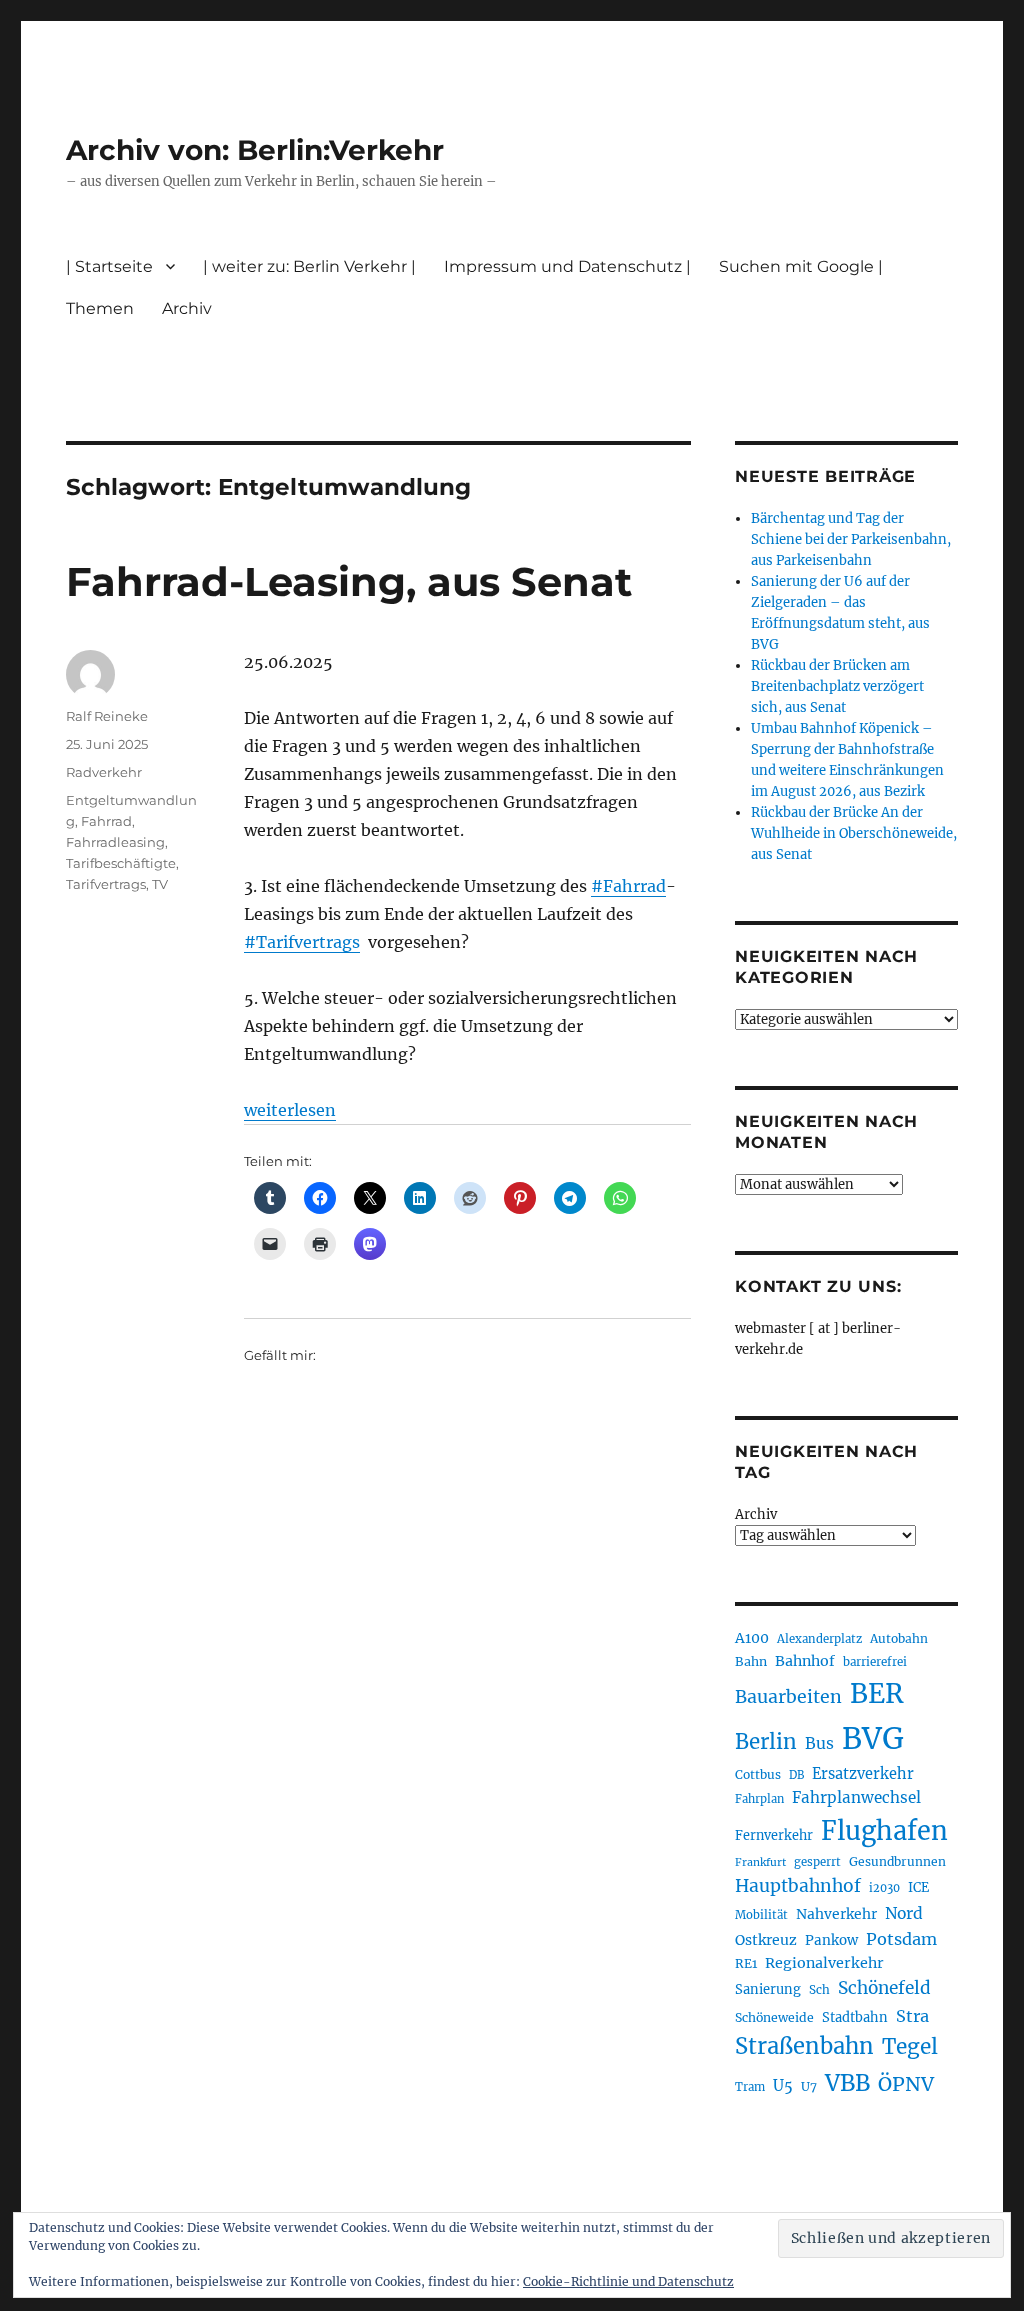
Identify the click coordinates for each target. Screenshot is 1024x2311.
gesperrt (817, 1862)
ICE (918, 1887)
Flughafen (884, 1831)
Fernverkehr (774, 1835)
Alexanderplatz (819, 1639)
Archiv (756, 1514)
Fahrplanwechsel (856, 1797)
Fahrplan (759, 1799)
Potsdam (901, 1939)
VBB (847, 2083)
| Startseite (109, 266)
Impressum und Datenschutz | (567, 266)
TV (160, 884)
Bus (819, 1743)
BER (877, 1693)
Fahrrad (106, 821)
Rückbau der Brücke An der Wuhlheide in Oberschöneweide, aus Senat (854, 833)
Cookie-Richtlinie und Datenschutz (628, 2281)
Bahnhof (805, 1661)
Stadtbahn (855, 2017)
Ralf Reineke (107, 716)
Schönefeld (884, 1988)
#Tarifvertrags (302, 942)
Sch (819, 1989)
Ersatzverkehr (863, 1774)
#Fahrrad (628, 886)
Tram (750, 2087)
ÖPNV (906, 2084)
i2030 (884, 1888)
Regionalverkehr (824, 1963)
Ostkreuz (766, 1940)
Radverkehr (104, 772)
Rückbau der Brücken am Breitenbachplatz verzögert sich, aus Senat (837, 686)
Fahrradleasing (115, 842)
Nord (904, 1913)
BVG (873, 1738)
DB (796, 1775)
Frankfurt (760, 1862)
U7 (809, 2086)
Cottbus (758, 1774)
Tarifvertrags (106, 884)
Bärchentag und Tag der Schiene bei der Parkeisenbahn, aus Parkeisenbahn (851, 539)
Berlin (766, 1742)
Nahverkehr (836, 1914)
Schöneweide (774, 2017)
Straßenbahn (804, 2046)
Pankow (831, 1940)
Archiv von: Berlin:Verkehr (255, 150)
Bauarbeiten (788, 1697)
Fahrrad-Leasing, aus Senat (349, 581)
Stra (912, 2016)
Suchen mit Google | (801, 266)
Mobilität (761, 1915)
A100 (752, 1638)
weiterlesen (290, 1110)
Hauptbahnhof (798, 1886)
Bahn (751, 1661)
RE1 (746, 1963)
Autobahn (899, 1638)
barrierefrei (875, 1662)
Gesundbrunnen (897, 1861)
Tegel (910, 2047)
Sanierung (768, 1989)
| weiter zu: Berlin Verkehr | (309, 266)
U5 (783, 2086)
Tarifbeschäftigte (121, 863)
